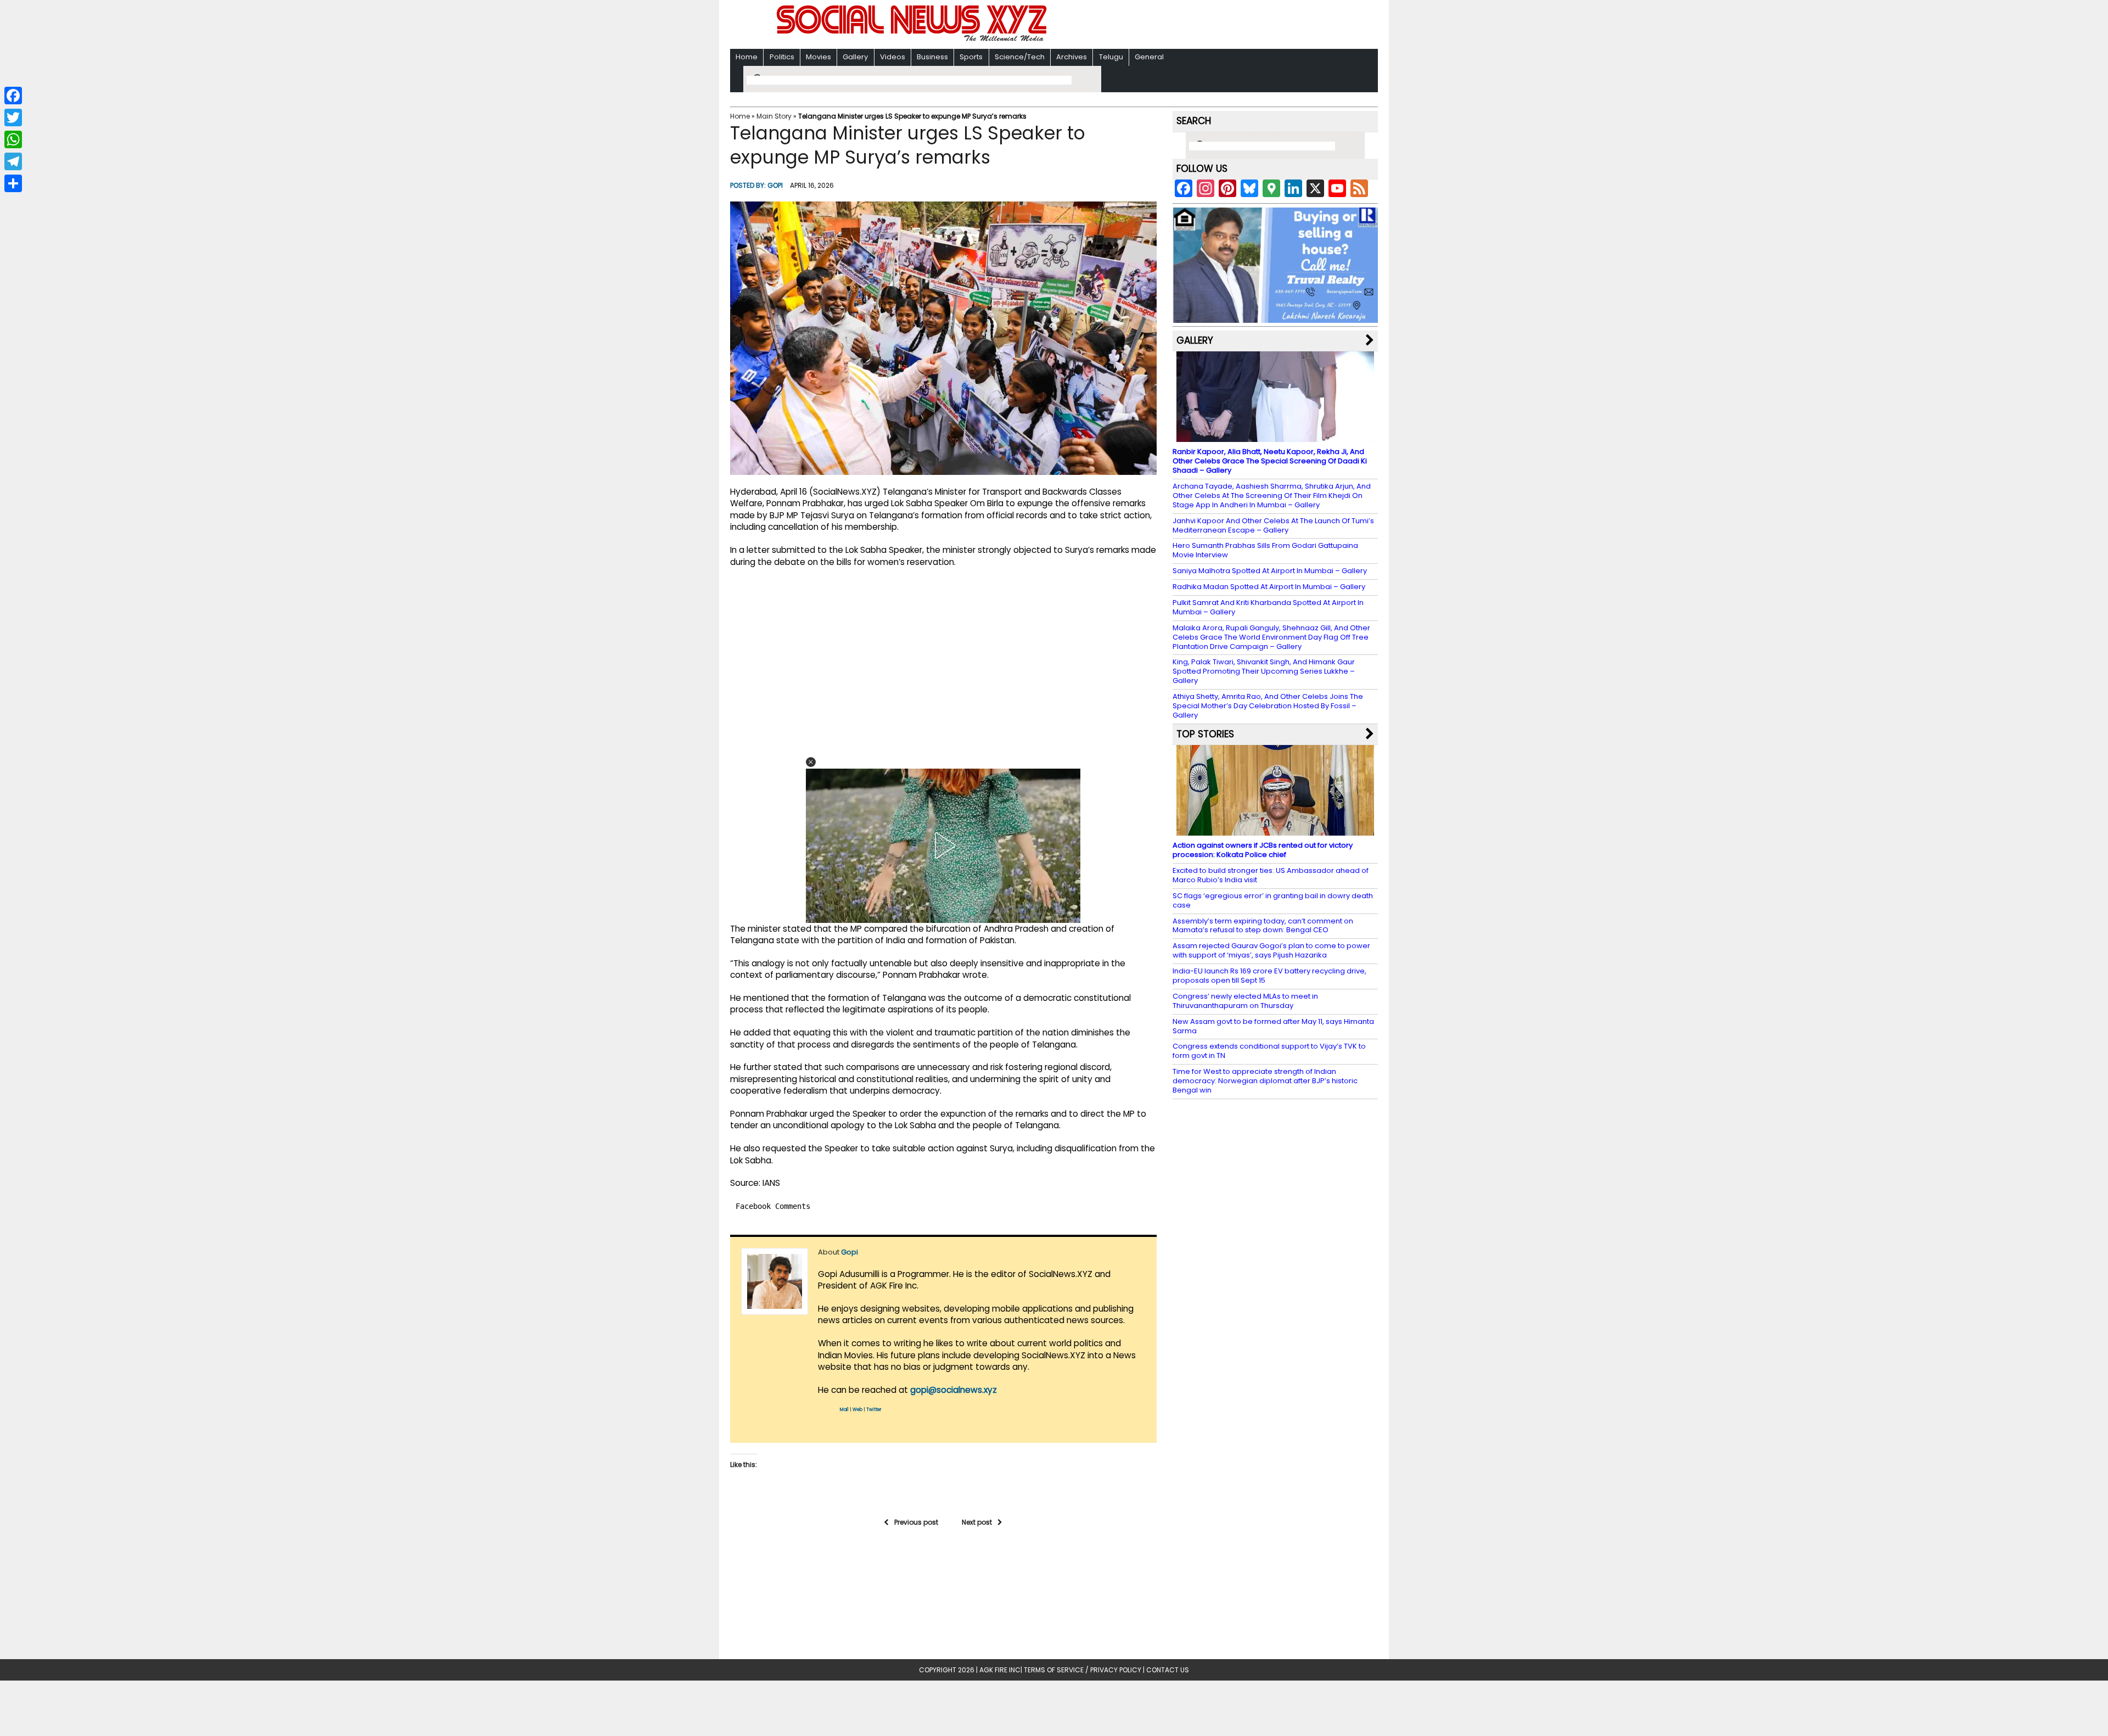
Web (857, 1410)
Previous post (916, 1522)
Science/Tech (1020, 57)
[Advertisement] (1196, 26)
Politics (782, 57)
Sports (971, 57)
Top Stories (1205, 734)
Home (747, 57)
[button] (811, 762)
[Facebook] (13, 96)
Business (932, 57)
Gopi (775, 185)
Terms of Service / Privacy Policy (1083, 1670)
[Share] (13, 183)
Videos (893, 57)
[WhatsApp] (13, 139)
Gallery (855, 57)
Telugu (1111, 57)
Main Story (774, 116)
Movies (818, 57)
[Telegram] (13, 161)
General (1149, 57)
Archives (1072, 57)
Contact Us (1168, 1670)
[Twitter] (13, 117)
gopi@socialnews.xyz (954, 1390)
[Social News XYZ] (913, 39)
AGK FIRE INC (1000, 1670)
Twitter (874, 1410)
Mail (844, 1410)
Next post (977, 1522)
